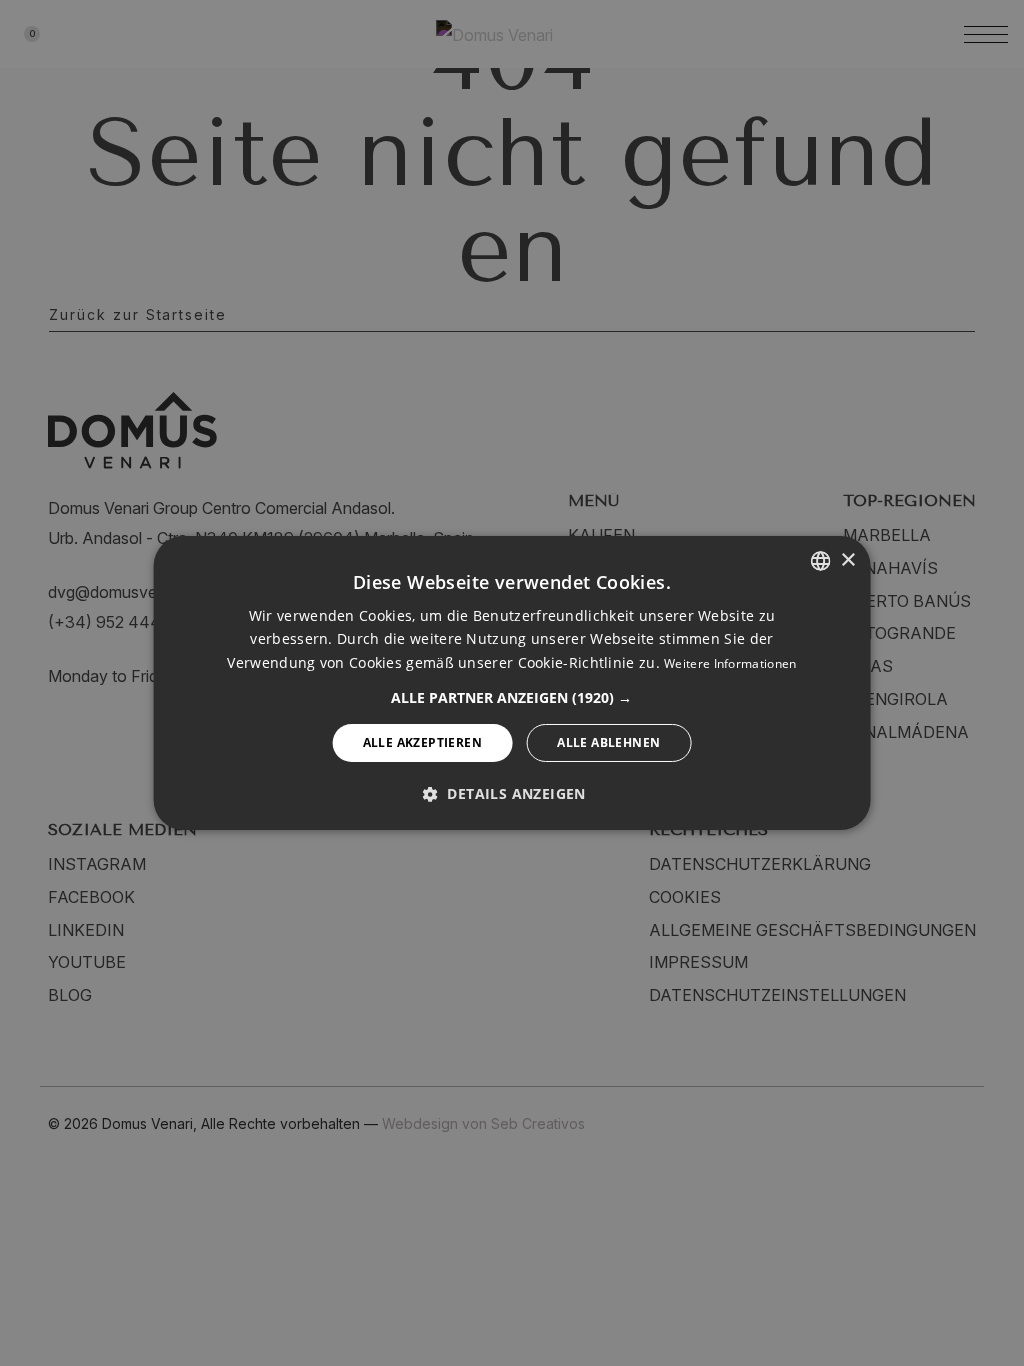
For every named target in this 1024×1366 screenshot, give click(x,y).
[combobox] (820, 561)
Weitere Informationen (730, 663)
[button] (511, 698)
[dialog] (512, 683)
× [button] (847, 559)
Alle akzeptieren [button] (422, 742)
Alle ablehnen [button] (608, 742)
